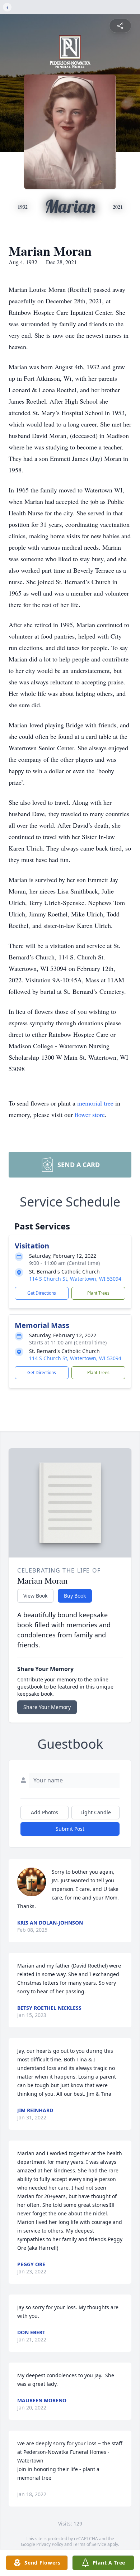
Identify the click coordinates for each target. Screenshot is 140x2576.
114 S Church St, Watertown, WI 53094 (75, 1279)
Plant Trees (98, 1293)
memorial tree (95, 1103)
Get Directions (42, 1293)
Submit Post (70, 1829)
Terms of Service (90, 2544)
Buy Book (75, 1596)
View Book (35, 1596)
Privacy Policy (50, 2544)
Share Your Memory (47, 1707)
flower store (90, 1114)
